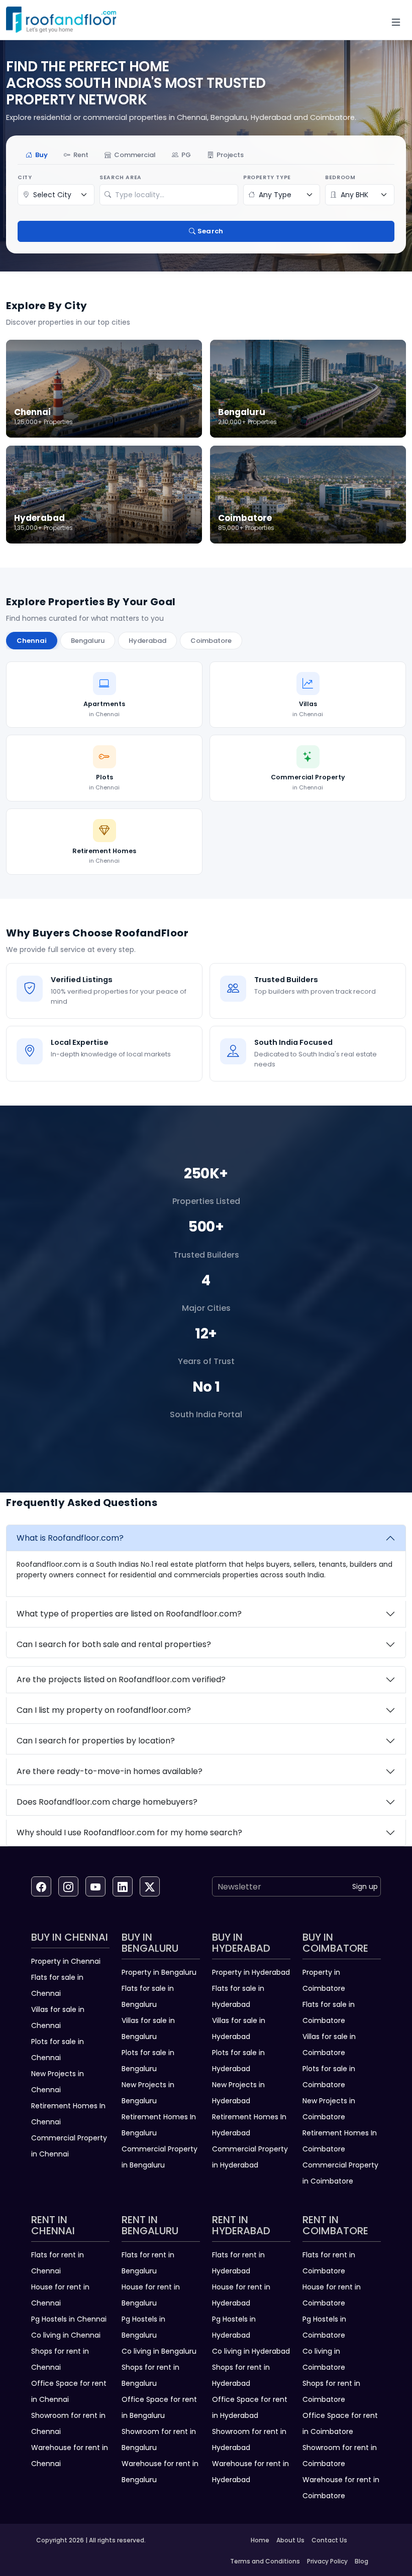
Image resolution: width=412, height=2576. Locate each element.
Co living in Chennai (66, 2335)
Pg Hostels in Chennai (69, 2319)
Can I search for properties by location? (96, 1741)
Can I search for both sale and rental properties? (114, 1644)
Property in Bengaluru (159, 1972)
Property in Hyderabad (251, 1972)
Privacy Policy (327, 2561)
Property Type (267, 177)
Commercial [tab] (135, 155)
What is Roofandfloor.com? (70, 1538)
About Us (290, 2540)
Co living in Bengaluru (159, 2351)
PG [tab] (186, 155)
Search (210, 231)
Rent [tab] (81, 155)
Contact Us (329, 2540)
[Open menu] (396, 22)
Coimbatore (211, 641)
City (25, 177)
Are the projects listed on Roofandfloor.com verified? (121, 1679)
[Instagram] (68, 1886)
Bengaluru (88, 641)
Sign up (365, 1886)
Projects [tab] (230, 155)
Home (260, 2540)
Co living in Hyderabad (251, 2351)
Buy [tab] (41, 155)
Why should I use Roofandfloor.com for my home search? (129, 1833)
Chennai (32, 641)
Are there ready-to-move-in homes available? (110, 1771)
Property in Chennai (66, 1961)
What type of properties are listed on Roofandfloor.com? (129, 1614)
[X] (150, 1886)
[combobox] (174, 195)
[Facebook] (41, 1886)
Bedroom (340, 177)
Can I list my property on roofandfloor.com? (104, 1710)
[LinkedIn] (123, 1886)
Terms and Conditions (265, 2561)
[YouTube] (95, 1886)
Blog (362, 2561)
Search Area (121, 177)
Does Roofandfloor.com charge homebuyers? (107, 1802)
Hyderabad (147, 641)
